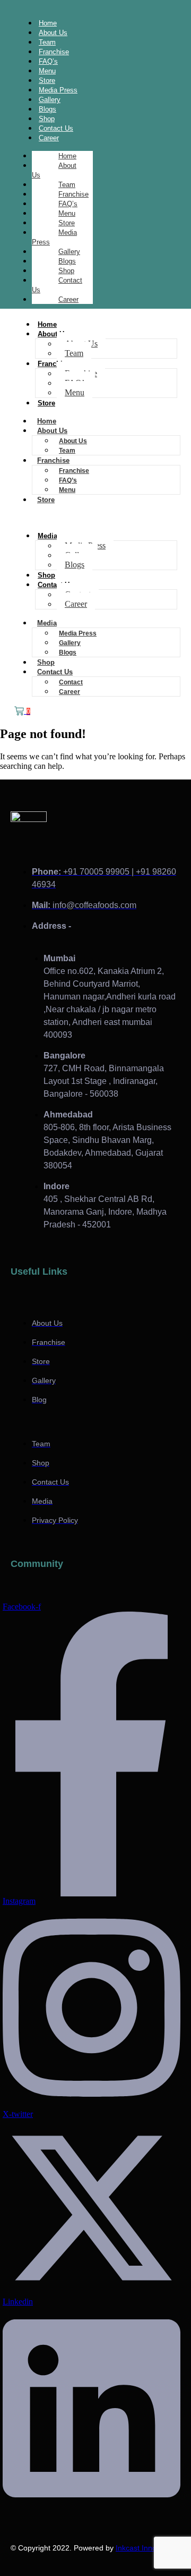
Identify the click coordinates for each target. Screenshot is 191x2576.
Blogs (67, 261)
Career (49, 138)
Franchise (73, 194)
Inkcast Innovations (148, 2548)
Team (67, 185)
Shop (66, 271)
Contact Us (57, 285)
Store (67, 223)
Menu (67, 213)
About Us (54, 170)
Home (67, 156)
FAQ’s (68, 204)
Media (47, 536)
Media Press (54, 237)
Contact (71, 682)
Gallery (69, 252)
